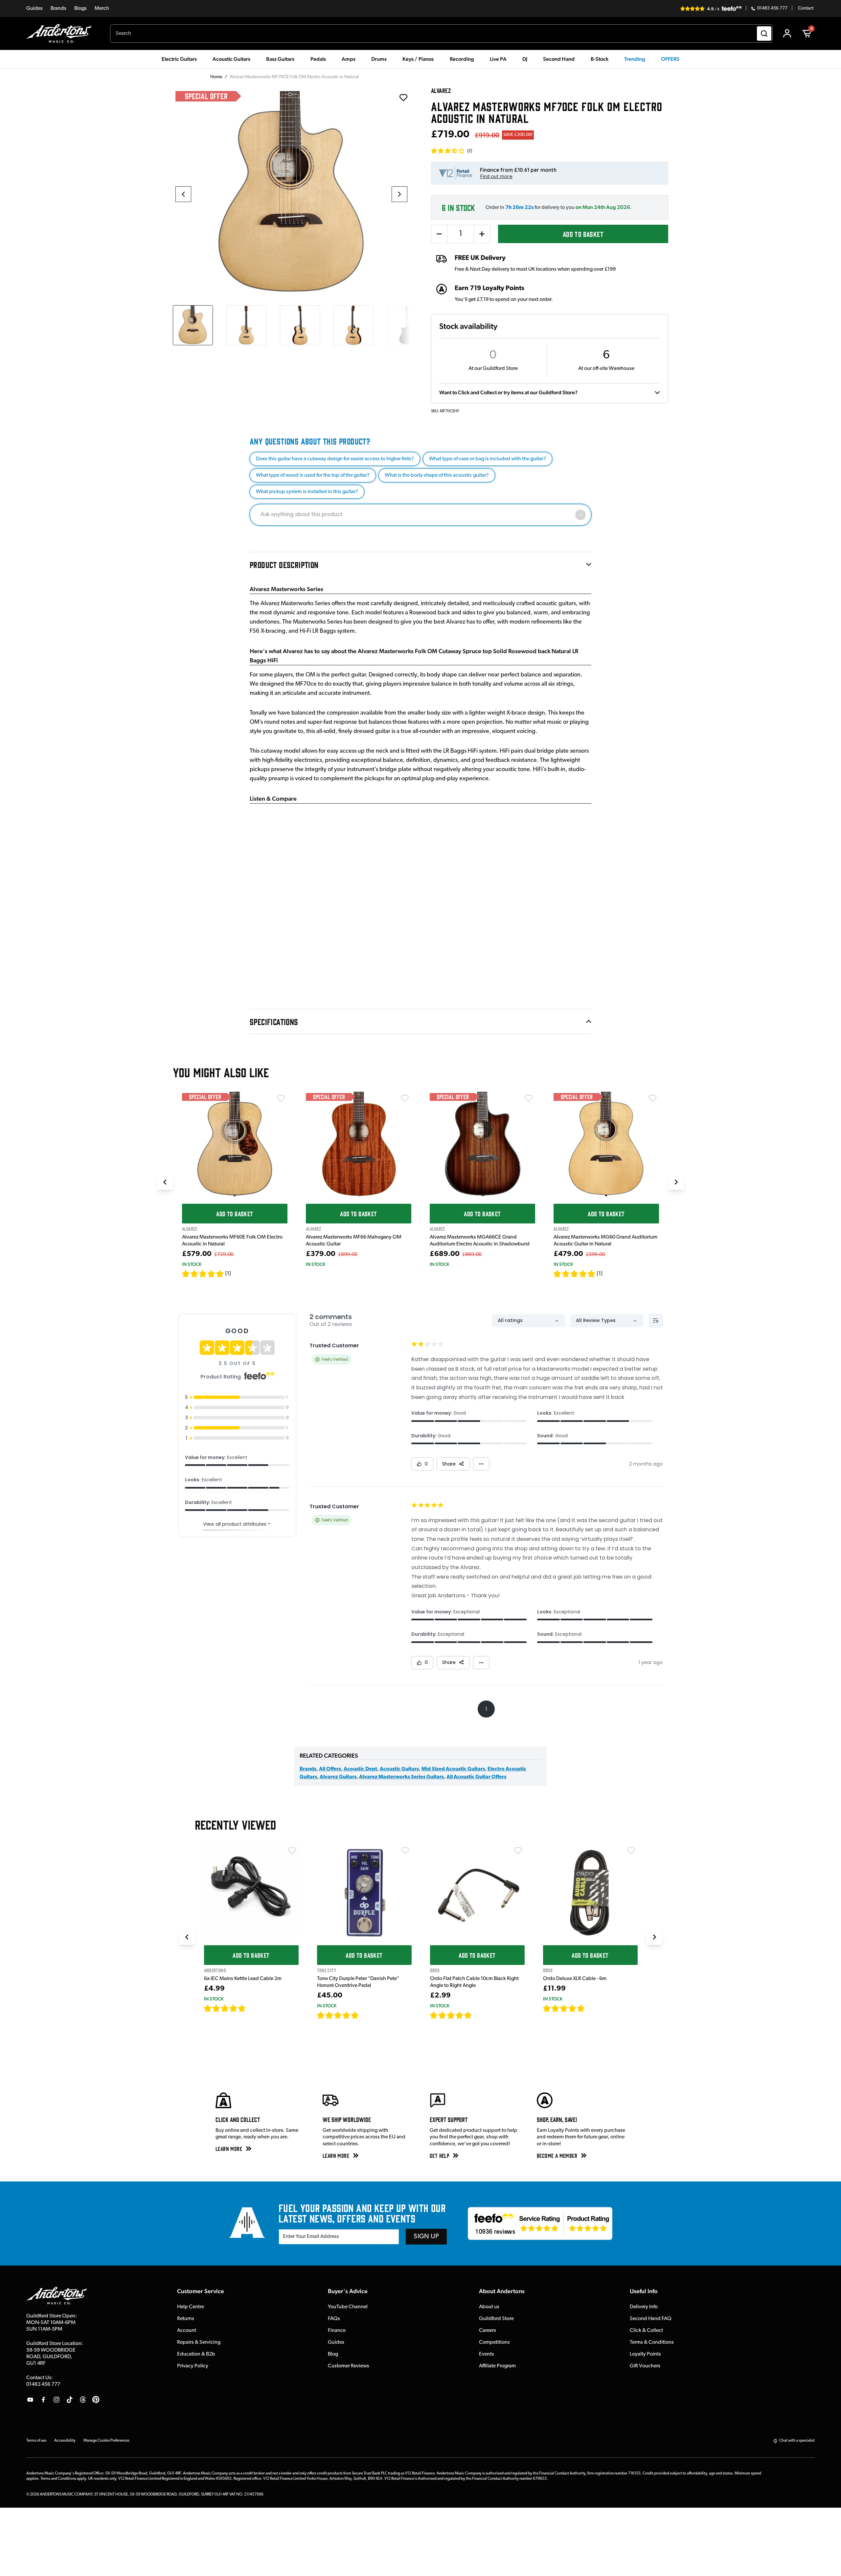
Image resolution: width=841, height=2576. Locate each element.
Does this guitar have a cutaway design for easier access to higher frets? (335, 459)
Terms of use (36, 2441)
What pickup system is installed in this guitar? (307, 492)
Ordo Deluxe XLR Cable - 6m (575, 1979)
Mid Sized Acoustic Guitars (453, 1769)
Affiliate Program (497, 2366)
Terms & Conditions (652, 2342)
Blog (333, 2354)
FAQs (334, 2319)
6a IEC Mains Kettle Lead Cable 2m (243, 1979)
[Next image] (399, 194)
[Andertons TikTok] (70, 2400)
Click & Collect (646, 2331)
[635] (253, 2008)
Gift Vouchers (645, 2366)
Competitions (494, 2342)
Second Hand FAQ (651, 2319)
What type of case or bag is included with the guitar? (488, 459)
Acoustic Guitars (399, 1769)
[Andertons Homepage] (62, 34)
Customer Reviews (349, 2366)
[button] (452, 151)
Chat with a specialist (797, 2441)
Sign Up (426, 2237)
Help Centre (191, 2307)
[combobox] (441, 34)
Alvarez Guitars (338, 1777)
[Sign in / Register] (787, 34)
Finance (337, 2331)
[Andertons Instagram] (57, 2400)
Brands (58, 9)
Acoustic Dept (360, 1769)
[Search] (764, 34)
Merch (102, 9)
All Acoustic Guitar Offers (476, 1777)
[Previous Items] (165, 1182)
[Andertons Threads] (83, 2400)
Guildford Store (496, 2319)
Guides (34, 9)
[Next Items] (676, 1182)
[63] (478, 2015)
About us (489, 2307)
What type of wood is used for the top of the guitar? (313, 475)
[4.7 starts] (225, 2008)
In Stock (192, 1264)
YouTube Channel (348, 2307)
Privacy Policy (193, 2366)
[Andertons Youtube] (30, 2400)
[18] (591, 2008)
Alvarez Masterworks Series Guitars (401, 1777)
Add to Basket (583, 234)
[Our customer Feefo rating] (540, 2223)
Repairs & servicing (199, 2342)
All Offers (330, 1769)
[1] (228, 1274)
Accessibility (65, 2441)
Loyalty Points (645, 2354)
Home (216, 77)
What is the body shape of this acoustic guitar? (437, 475)
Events (487, 2354)
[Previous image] (183, 194)
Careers (488, 2331)
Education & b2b (196, 2354)
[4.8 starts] (338, 2015)
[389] (366, 2015)
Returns (186, 2319)
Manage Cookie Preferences (106, 2441)
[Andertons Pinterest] (96, 2400)
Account (187, 2331)
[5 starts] (203, 1274)
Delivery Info (644, 2307)
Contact (806, 9)
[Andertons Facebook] (43, 2400)
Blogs (80, 9)
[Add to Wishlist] (281, 1098)
